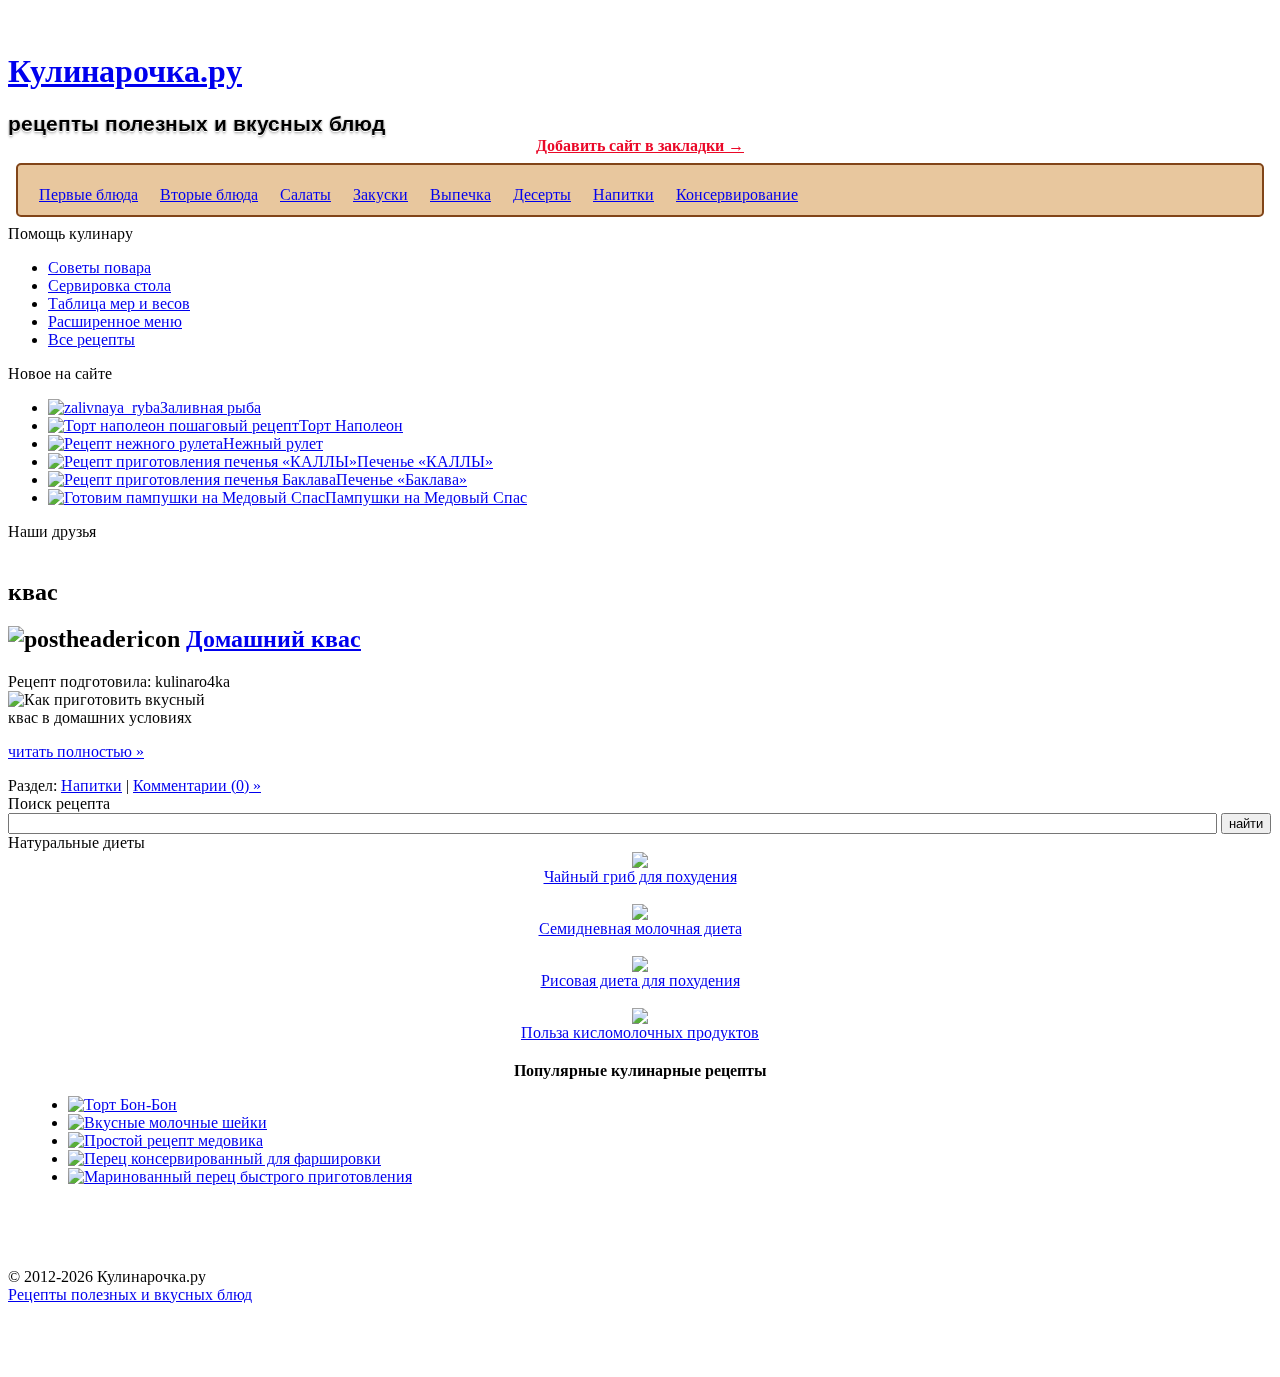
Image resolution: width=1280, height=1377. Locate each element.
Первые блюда (88, 194)
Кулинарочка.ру (125, 71)
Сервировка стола (109, 285)
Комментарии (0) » (197, 785)
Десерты (542, 194)
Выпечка (460, 194)
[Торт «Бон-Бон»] (122, 1104)
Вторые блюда (209, 194)
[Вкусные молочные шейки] (167, 1122)
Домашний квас (273, 639)
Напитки (623, 194)
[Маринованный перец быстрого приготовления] (240, 1176)
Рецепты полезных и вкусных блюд (130, 1294)
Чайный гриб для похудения (640, 876)
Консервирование (737, 194)
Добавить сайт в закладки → (640, 145)
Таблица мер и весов (119, 303)
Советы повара (99, 267)
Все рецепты (91, 339)
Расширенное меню (115, 321)
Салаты (305, 194)
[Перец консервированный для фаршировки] (224, 1158)
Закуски (380, 194)
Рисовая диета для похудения (640, 980)
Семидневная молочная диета (640, 928)
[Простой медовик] (165, 1140)
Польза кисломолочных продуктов (640, 1032)
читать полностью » (76, 751)
